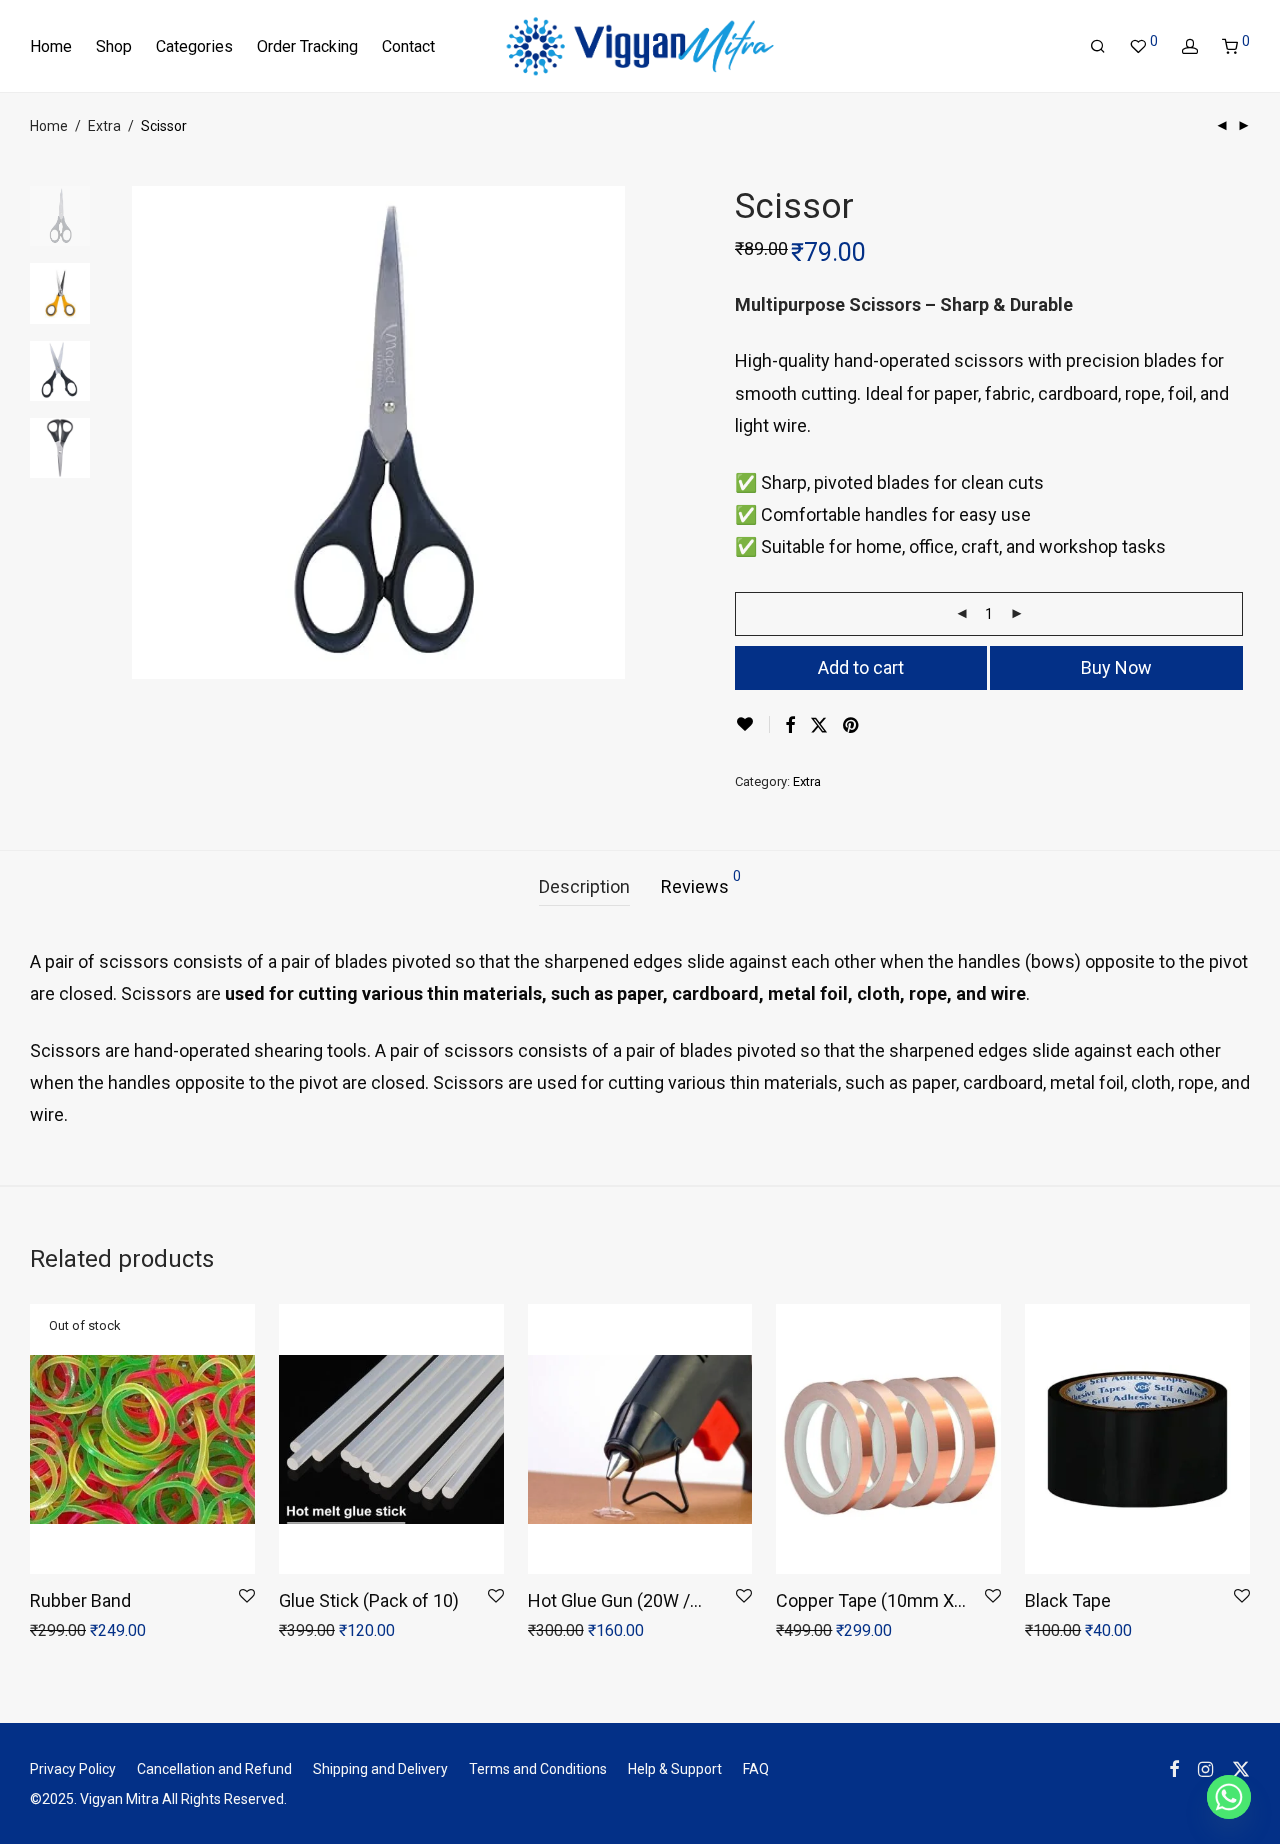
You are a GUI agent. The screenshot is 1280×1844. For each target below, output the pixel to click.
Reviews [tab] (701, 883)
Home (51, 46)
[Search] (1098, 47)
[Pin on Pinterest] (852, 726)
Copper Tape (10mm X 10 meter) (865, 1601)
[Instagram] (1205, 1768)
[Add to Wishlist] (752, 724)
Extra (104, 126)
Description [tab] (584, 886)
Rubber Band (80, 1600)
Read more (55, 1632)
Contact (408, 46)
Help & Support (675, 1769)
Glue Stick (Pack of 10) (369, 1600)
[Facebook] (1174, 1768)
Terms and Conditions (538, 1769)
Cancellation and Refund (214, 1769)
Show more (139, 1632)
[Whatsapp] (1229, 1797)
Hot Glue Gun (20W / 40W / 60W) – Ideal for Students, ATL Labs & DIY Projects (617, 1601)
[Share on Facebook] (790, 726)
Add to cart (861, 667)
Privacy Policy (73, 1769)
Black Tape (1068, 1600)
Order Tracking (307, 46)
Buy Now (1116, 667)
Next (614, 433)
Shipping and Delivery (380, 1769)
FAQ (756, 1769)
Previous (144, 433)
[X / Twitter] (1241, 1768)
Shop (114, 46)
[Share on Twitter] (819, 726)
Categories (194, 46)
